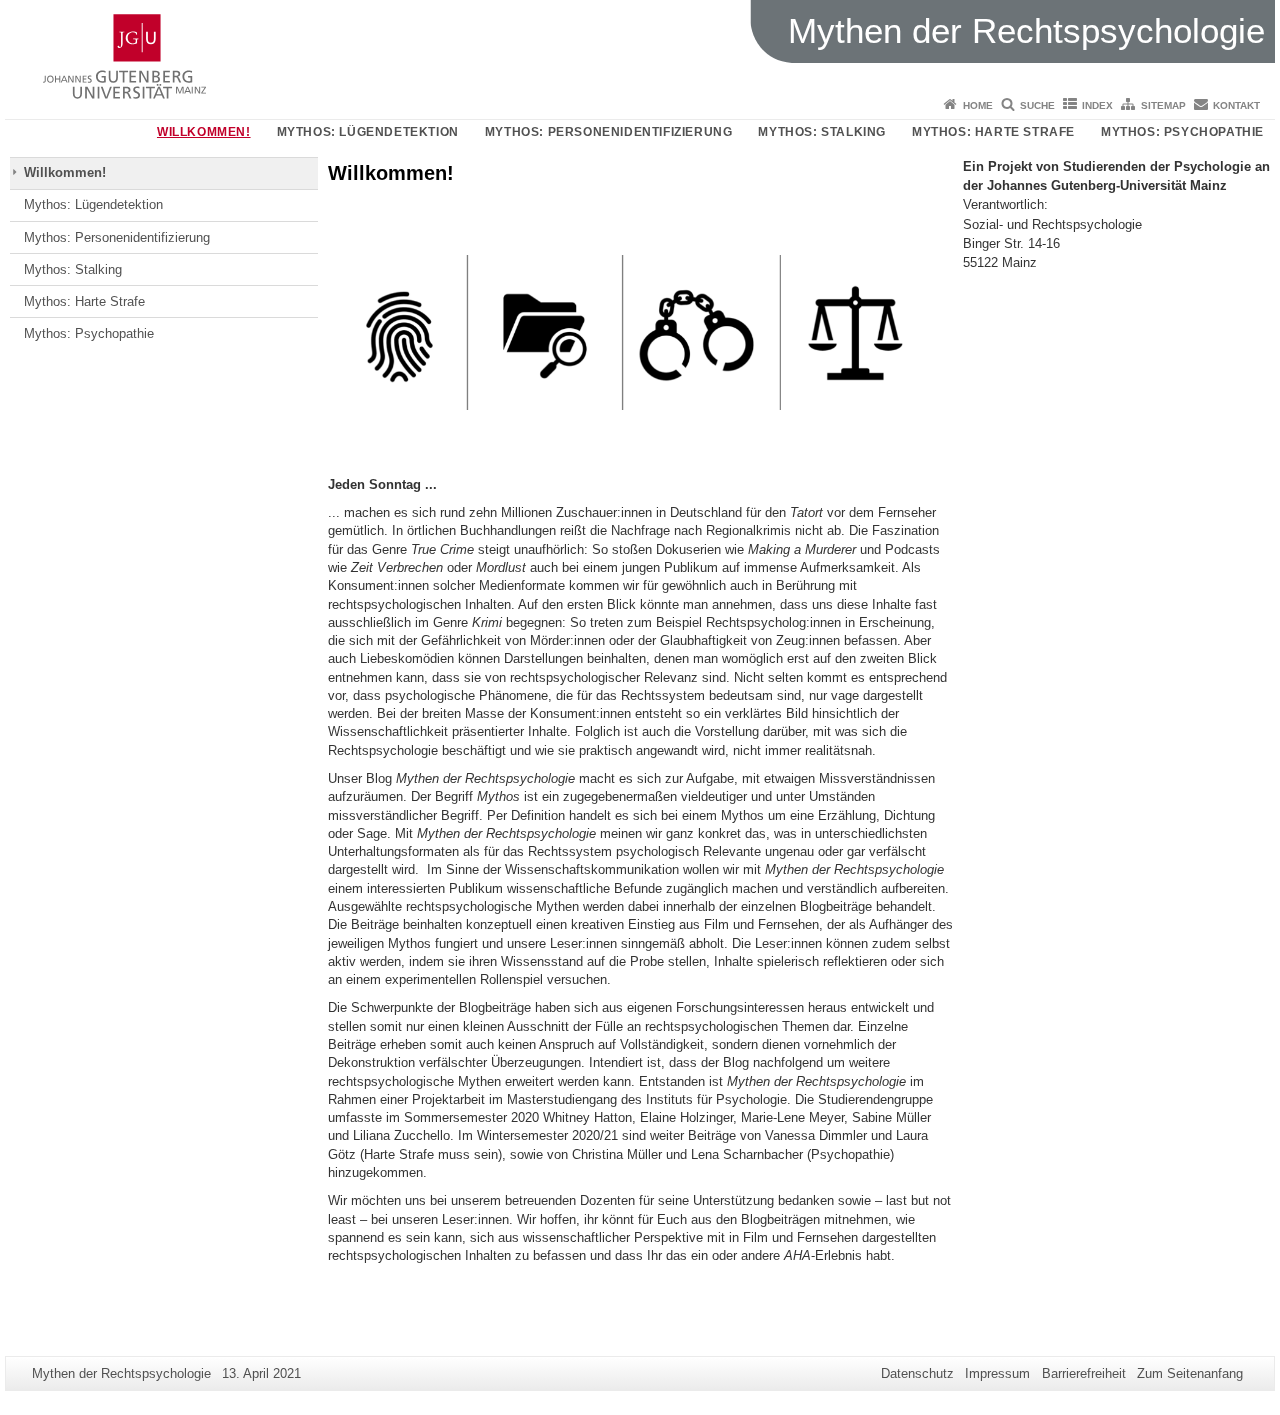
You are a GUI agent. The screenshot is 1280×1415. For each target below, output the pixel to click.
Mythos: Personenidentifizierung (609, 132)
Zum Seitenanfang (1190, 1373)
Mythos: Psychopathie (1182, 132)
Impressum (997, 1373)
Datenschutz (917, 1373)
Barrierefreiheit (1084, 1373)
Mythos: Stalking (822, 132)
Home (978, 105)
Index (1097, 105)
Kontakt (1236, 105)
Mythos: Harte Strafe (993, 132)
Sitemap (1163, 105)
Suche (1037, 105)
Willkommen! (204, 132)
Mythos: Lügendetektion (368, 132)
